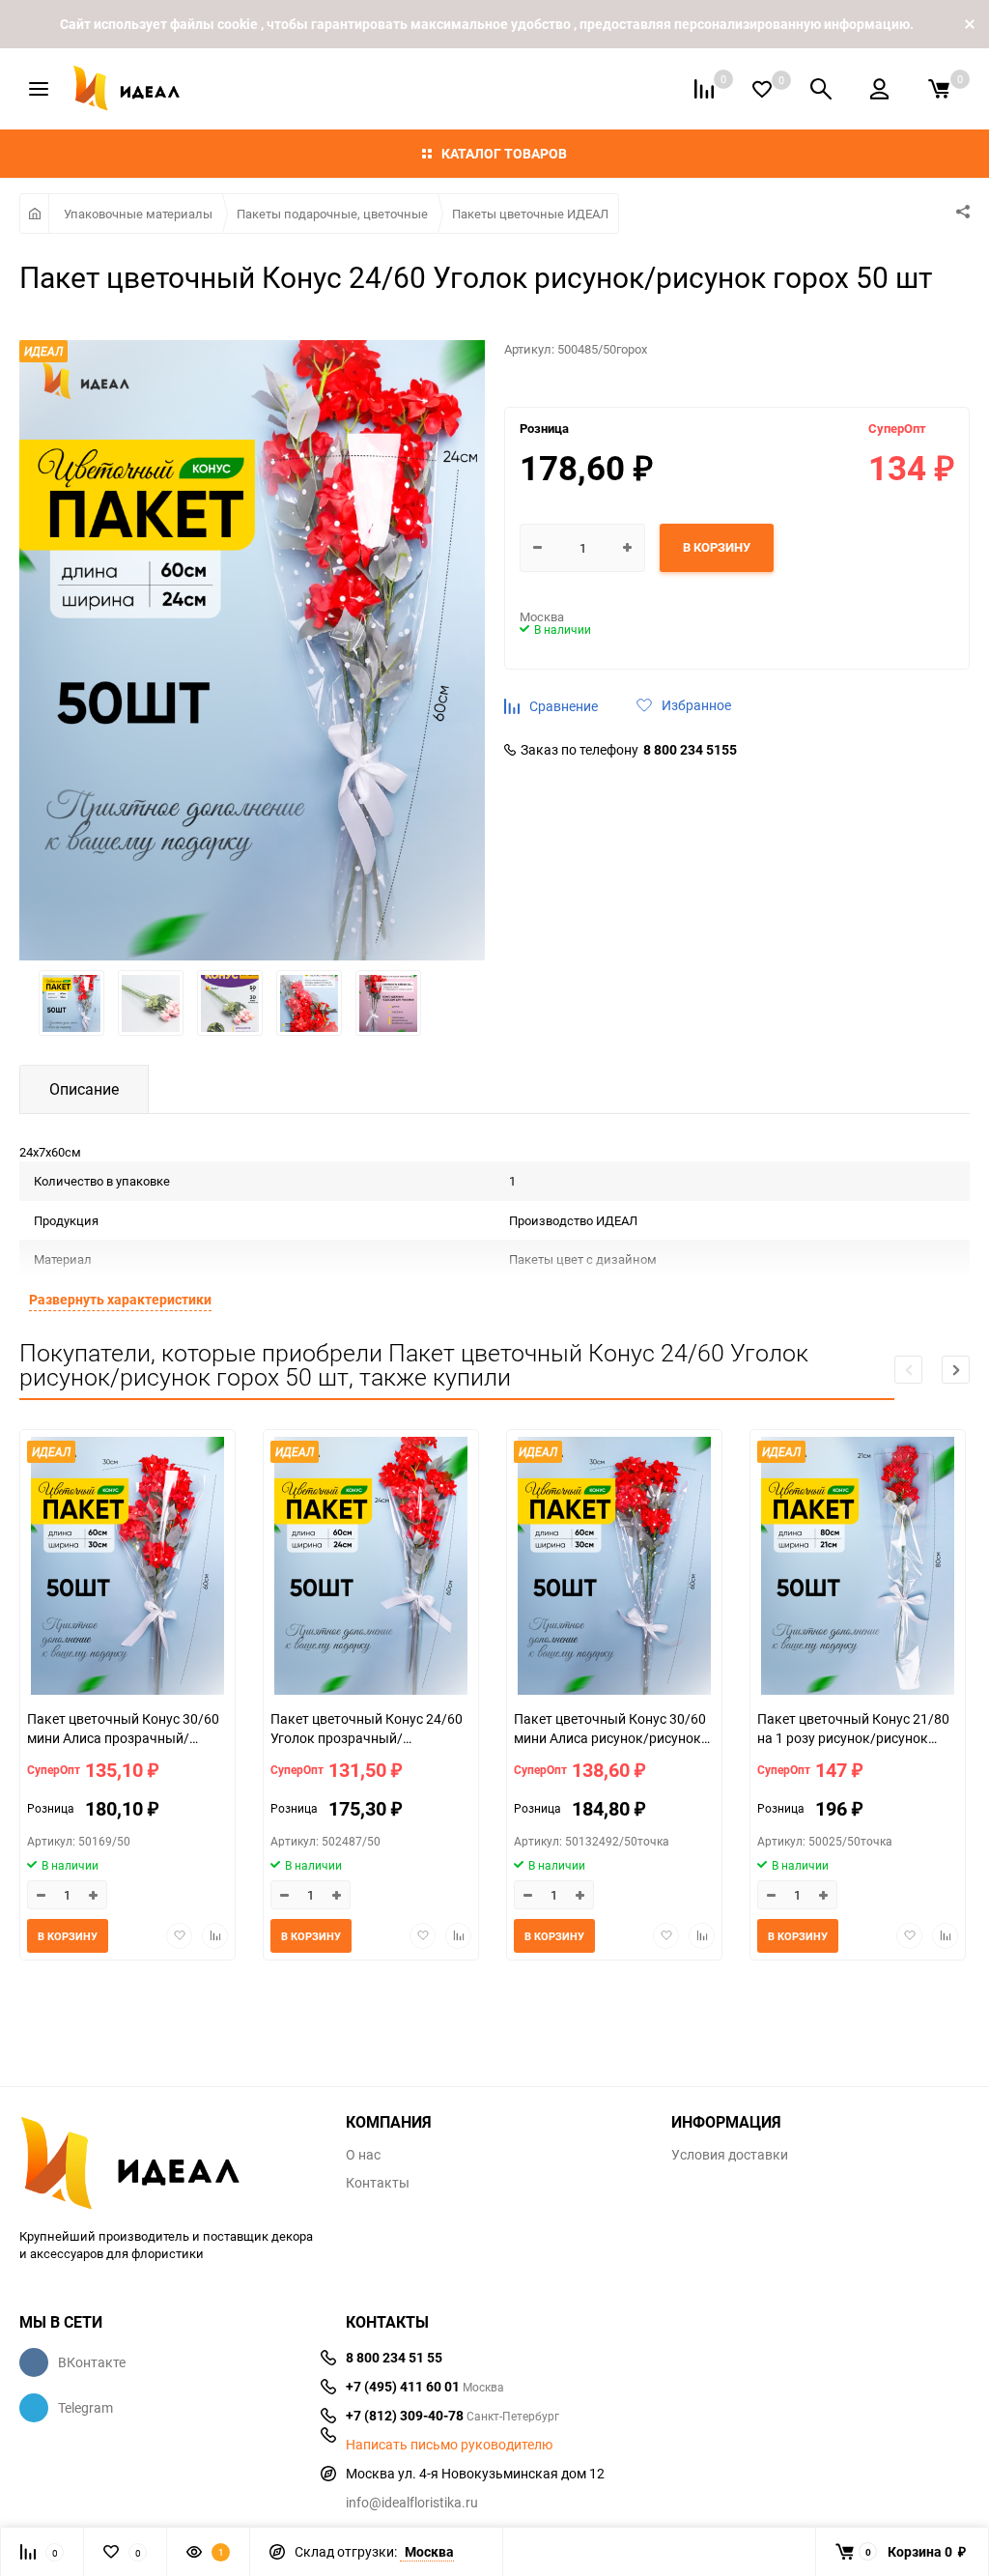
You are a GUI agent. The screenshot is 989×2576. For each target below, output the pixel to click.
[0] (939, 89)
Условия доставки (730, 2155)
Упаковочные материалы (138, 214)
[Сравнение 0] (704, 89)
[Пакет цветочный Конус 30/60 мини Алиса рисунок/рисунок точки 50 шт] (614, 1568)
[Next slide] (956, 1370)
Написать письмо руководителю (449, 2445)
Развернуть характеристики (120, 1299)
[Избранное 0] (762, 89)
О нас (363, 2155)
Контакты (378, 2183)
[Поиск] (821, 89)
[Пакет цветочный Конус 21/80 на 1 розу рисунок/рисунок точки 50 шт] (858, 1568)
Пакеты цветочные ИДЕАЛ (530, 214)
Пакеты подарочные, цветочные (332, 214)
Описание (84, 1089)
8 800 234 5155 (690, 750)
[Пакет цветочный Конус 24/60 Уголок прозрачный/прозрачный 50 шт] (371, 1568)
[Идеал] (168, 2160)
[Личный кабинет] (879, 89)
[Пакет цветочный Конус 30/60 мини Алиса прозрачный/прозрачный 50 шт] (127, 1568)
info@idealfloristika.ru (412, 2502)
